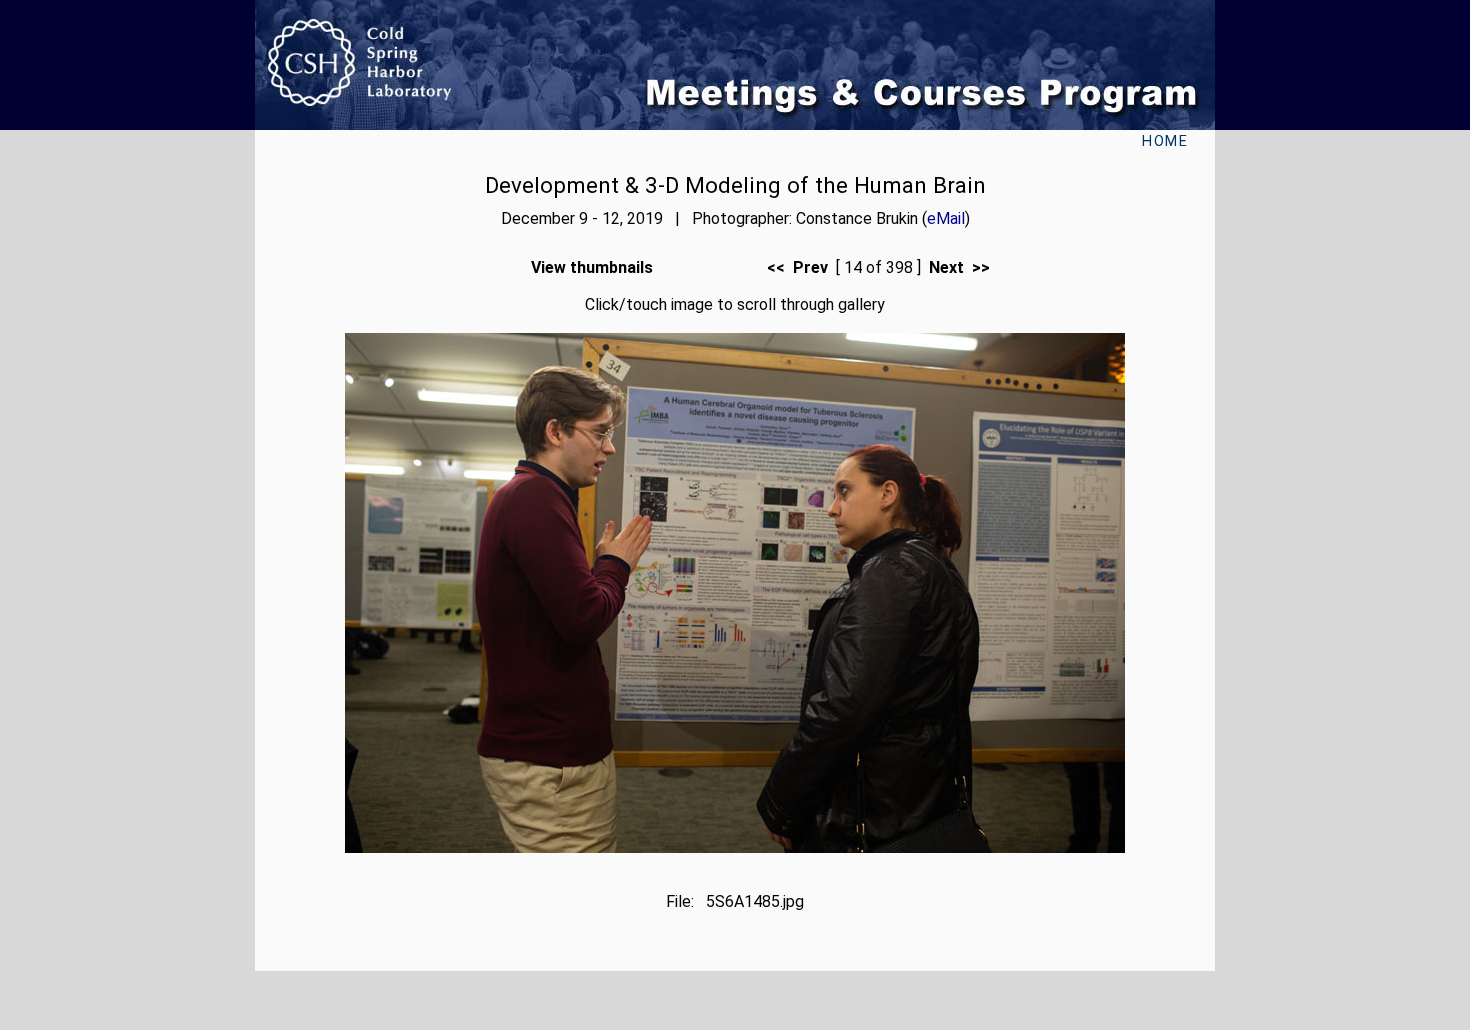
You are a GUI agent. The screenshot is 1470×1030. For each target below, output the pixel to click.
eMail (946, 218)
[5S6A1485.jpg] (735, 847)
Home (1165, 141)
